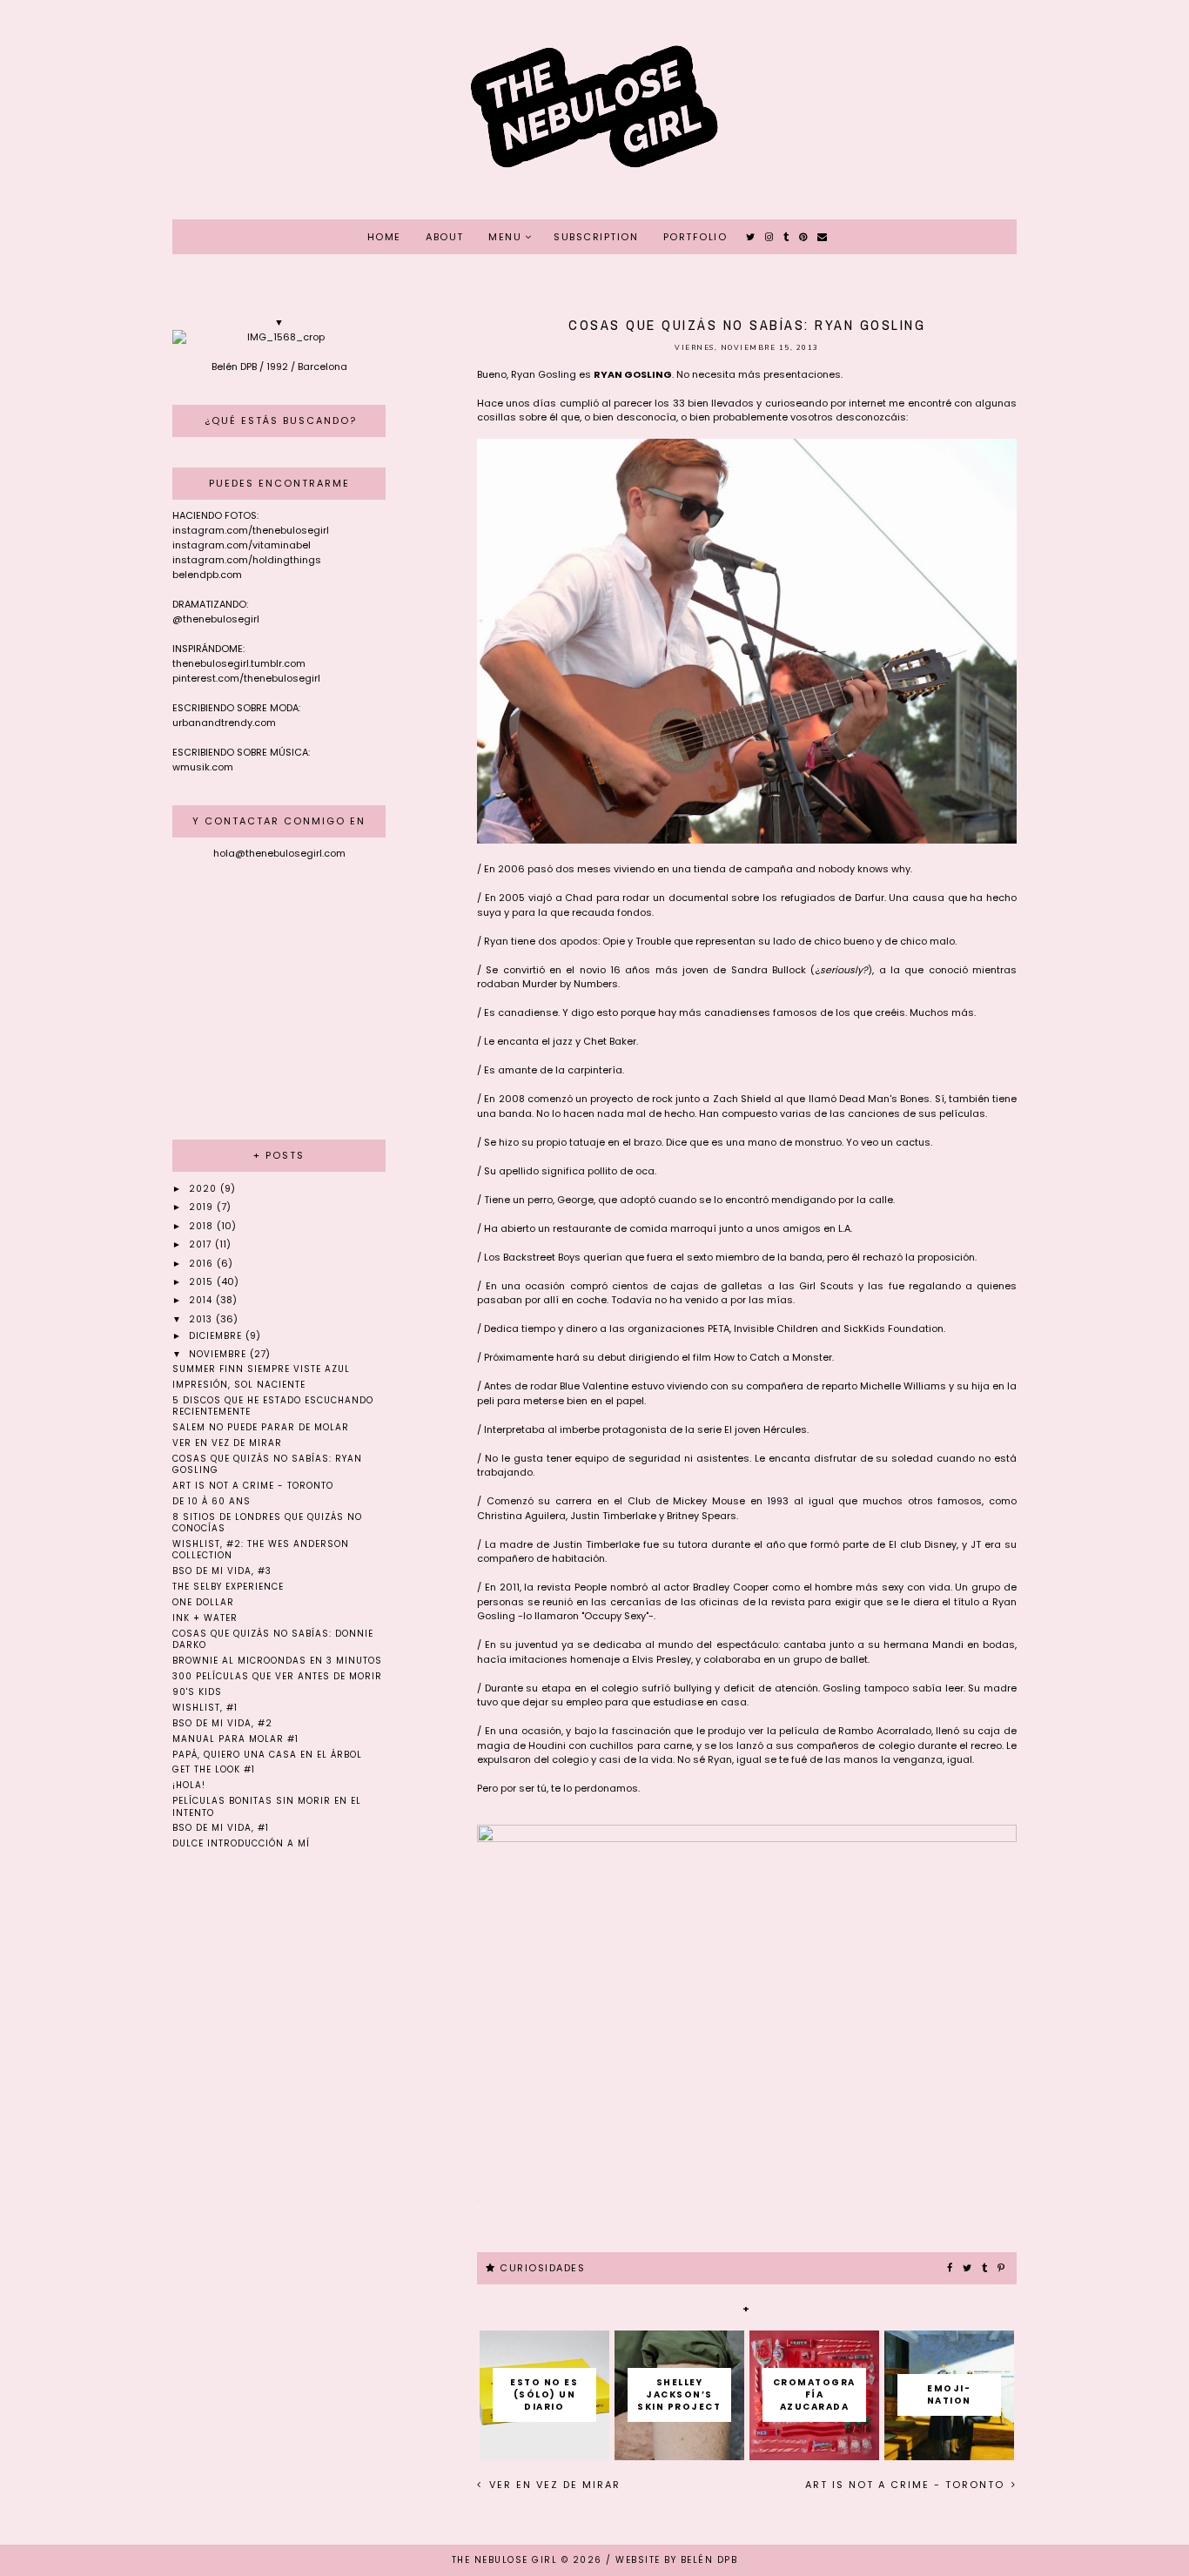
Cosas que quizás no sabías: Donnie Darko (273, 1639)
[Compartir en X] (968, 2269)
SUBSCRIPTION (596, 237)
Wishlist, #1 (205, 1708)
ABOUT (445, 237)
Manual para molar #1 (235, 1739)
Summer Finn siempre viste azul (261, 1369)
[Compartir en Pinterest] (1002, 2269)
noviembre (219, 1354)
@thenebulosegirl (216, 619)
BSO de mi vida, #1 (221, 1828)
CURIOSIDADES (542, 2268)
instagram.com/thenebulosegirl (251, 530)
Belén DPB (709, 2560)
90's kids (197, 1692)
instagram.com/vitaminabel (242, 545)
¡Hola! (189, 1785)
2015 (203, 1282)
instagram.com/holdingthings (247, 560)
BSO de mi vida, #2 (222, 1723)
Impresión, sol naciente (239, 1385)
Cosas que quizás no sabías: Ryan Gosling (267, 1464)
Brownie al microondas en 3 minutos (277, 1661)
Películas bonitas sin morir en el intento (267, 1806)
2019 (203, 1207)
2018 (203, 1226)
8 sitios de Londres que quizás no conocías (267, 1523)
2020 (205, 1189)
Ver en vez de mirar (553, 2485)
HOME (384, 237)
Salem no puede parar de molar (261, 1427)
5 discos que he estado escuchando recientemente (273, 1406)
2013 (202, 1319)
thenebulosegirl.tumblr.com (239, 663)
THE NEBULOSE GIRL (505, 2560)
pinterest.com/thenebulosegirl (246, 678)
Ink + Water (205, 1618)
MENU (505, 237)
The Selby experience (228, 1587)
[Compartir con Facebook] (951, 2269)
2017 (202, 1244)
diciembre (217, 1336)
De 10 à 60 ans (212, 1501)
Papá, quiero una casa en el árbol (267, 1755)
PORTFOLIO (695, 237)
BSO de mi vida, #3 (222, 1571)
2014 (202, 1300)
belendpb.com (207, 575)
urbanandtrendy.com (224, 723)
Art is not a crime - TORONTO (907, 2485)
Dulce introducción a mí (241, 1843)
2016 (203, 1264)
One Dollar (203, 1602)
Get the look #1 (214, 1769)
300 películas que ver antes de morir (277, 1676)
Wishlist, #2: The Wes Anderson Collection (261, 1550)
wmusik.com (203, 767)
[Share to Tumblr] (985, 2269)
